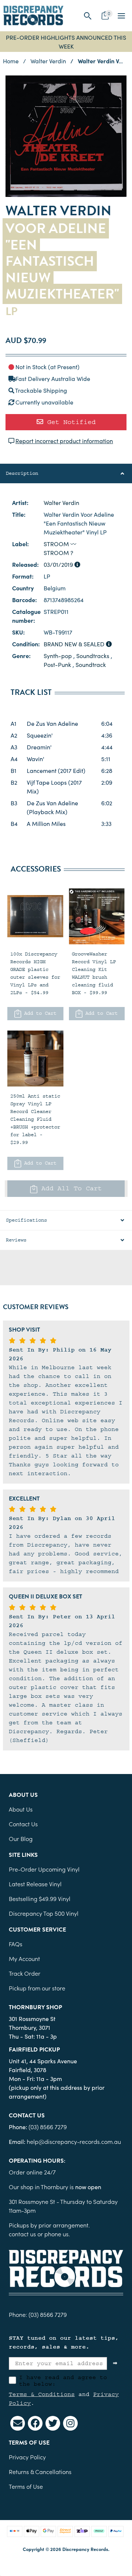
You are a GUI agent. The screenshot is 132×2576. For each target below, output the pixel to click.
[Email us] (18, 2423)
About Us (21, 1809)
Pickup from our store (37, 1988)
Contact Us (23, 1824)
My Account (24, 1958)
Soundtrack (91, 664)
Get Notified (69, 422)
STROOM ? (58, 552)
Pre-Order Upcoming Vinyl (44, 1869)
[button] (88, 16)
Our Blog (21, 1838)
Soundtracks (93, 656)
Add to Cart (39, 1013)
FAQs (16, 1944)
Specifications (26, 1220)
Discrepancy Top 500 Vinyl (44, 1913)
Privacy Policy (27, 2457)
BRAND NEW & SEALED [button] (75, 644)
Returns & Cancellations (40, 2471)
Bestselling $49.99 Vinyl (40, 1898)
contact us (22, 2234)
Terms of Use (26, 2486)
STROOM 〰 (60, 544)
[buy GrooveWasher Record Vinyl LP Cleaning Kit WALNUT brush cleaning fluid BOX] (97, 916)
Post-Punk (57, 664)
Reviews (16, 1240)
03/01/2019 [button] (59, 564)
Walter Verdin (61, 502)
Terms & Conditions (42, 2394)
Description (22, 473)
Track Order (25, 1973)
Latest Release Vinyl (35, 1884)
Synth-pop (58, 656)
